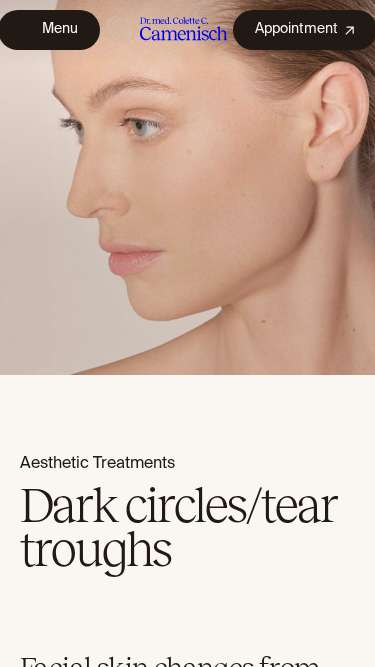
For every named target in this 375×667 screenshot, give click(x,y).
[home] (166, 29)
